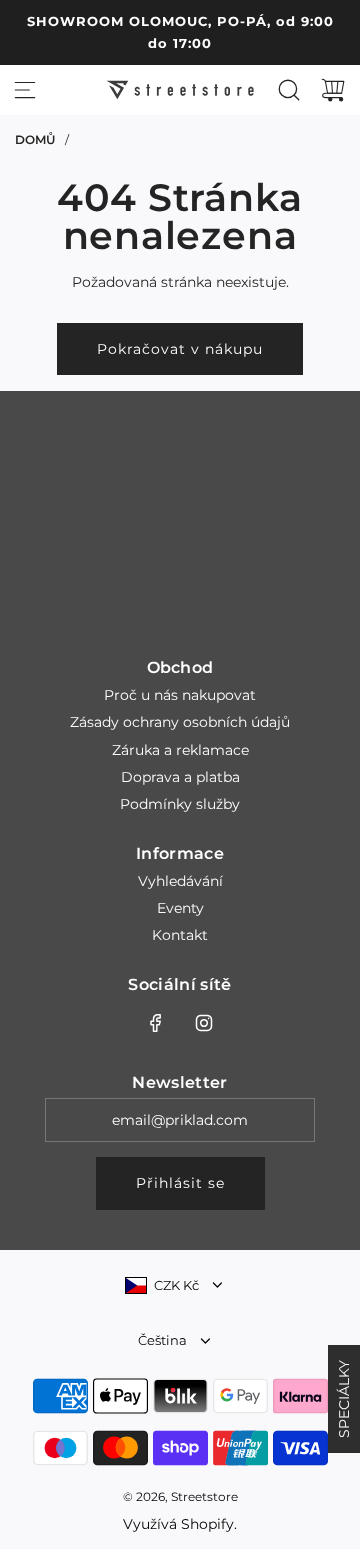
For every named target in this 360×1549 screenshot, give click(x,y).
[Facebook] (156, 1023)
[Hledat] (289, 90)
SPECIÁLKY (344, 1399)
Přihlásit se (180, 1183)
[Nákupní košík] (333, 90)
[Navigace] (25, 90)
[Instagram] (204, 1023)
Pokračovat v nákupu (180, 349)
